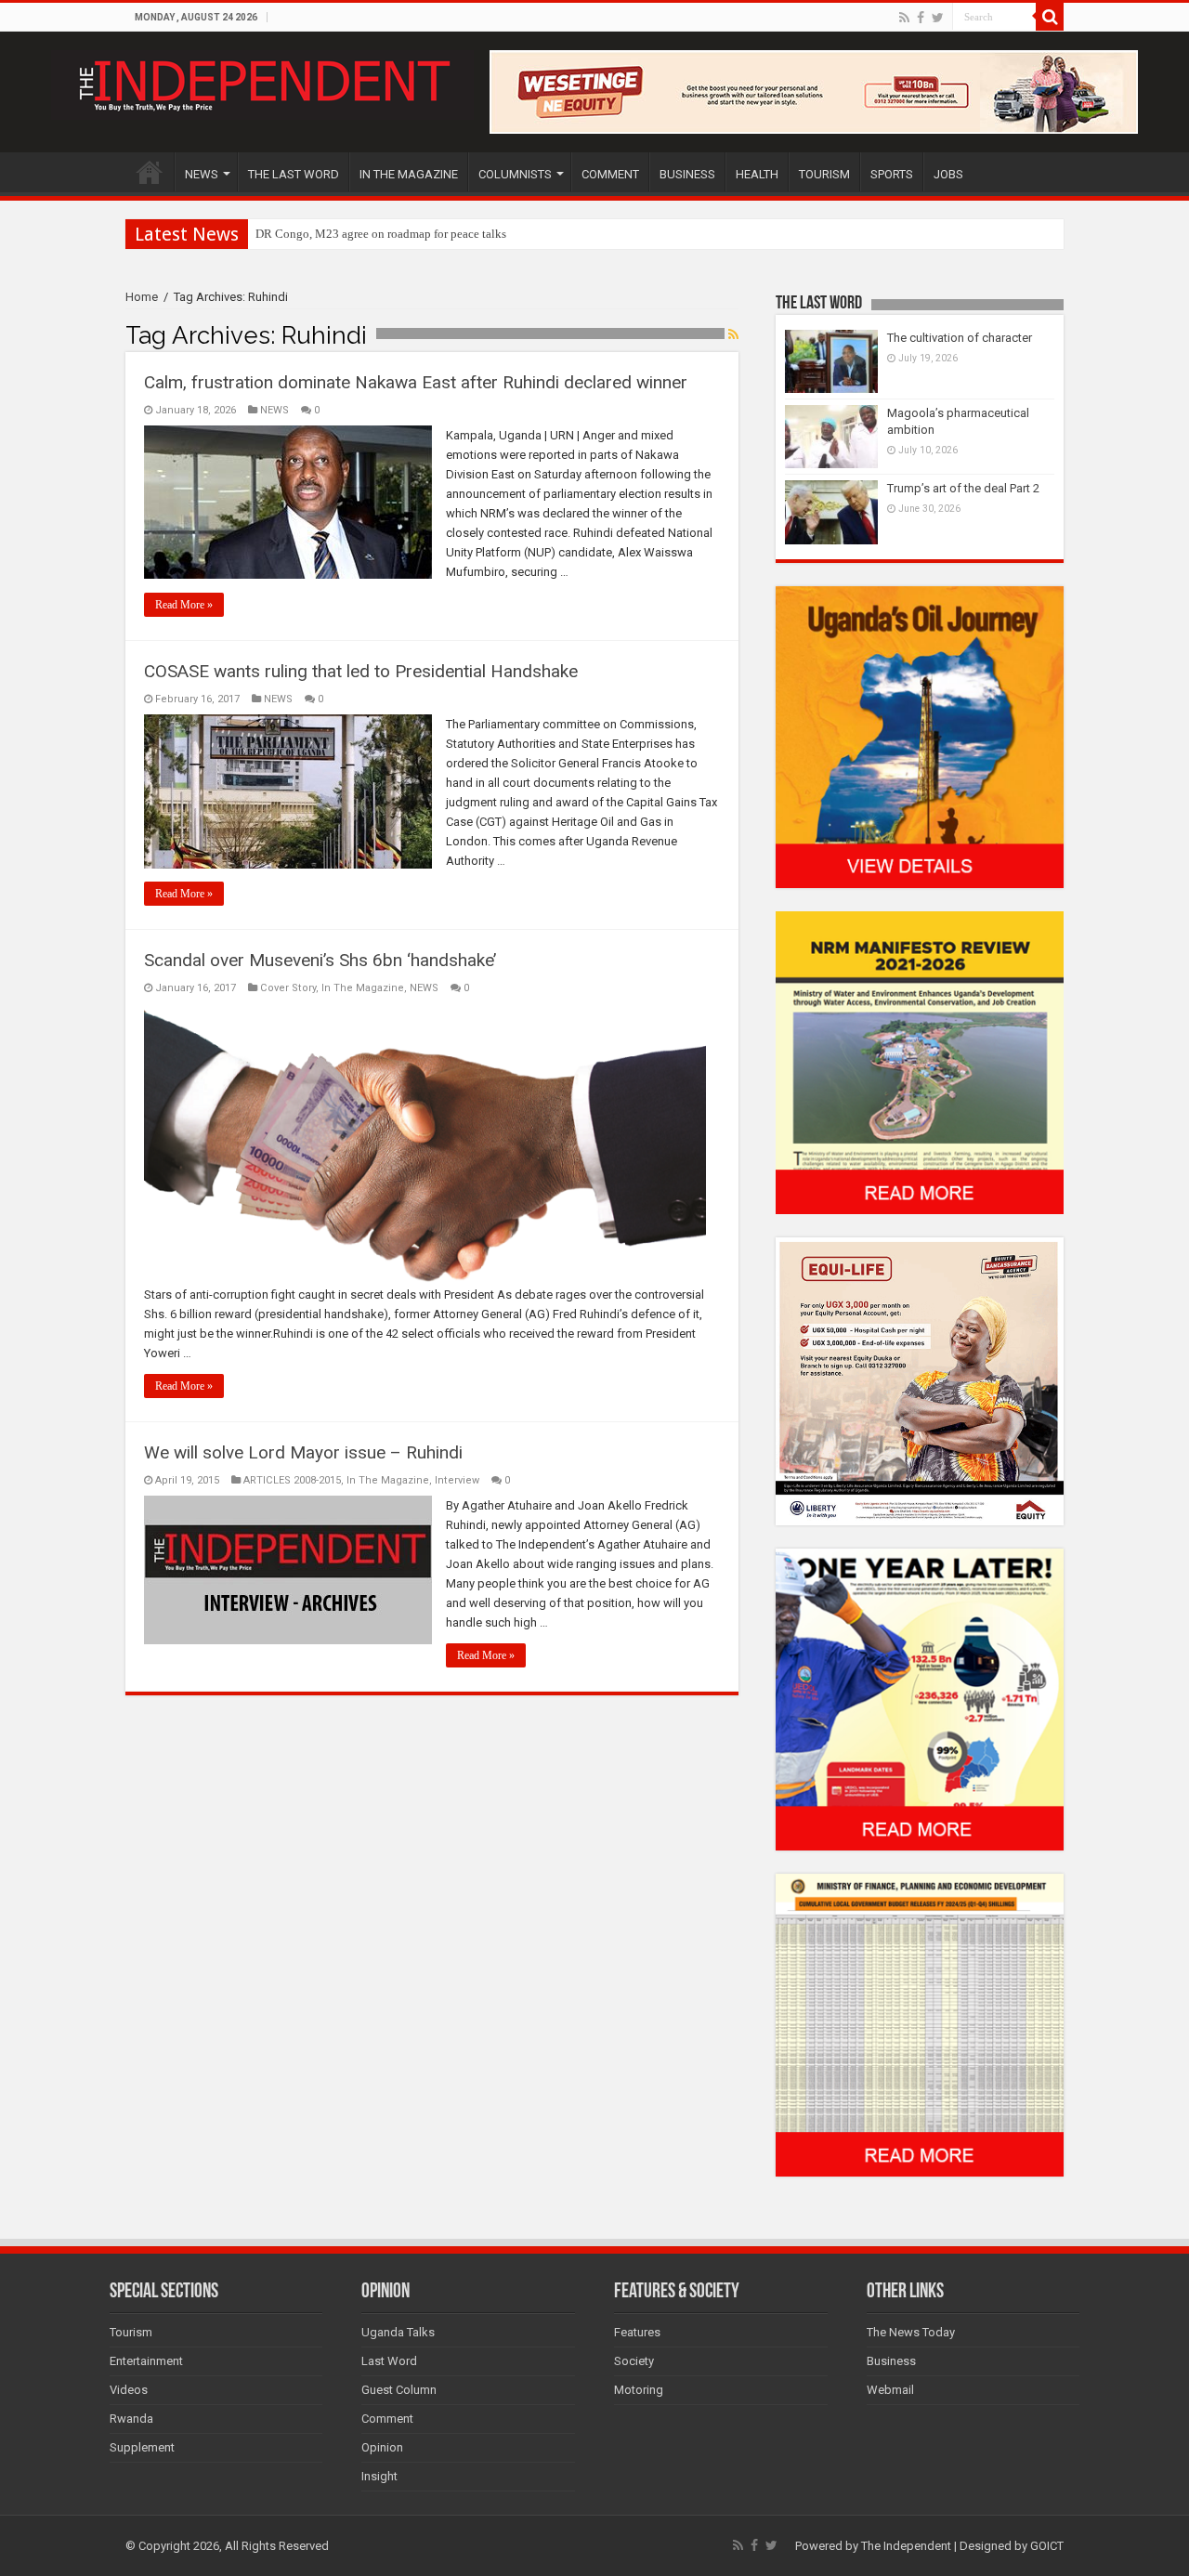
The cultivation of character (960, 338)
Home (142, 297)
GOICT (1047, 2546)
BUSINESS (687, 174)
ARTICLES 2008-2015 (292, 1480)
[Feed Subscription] (733, 334)
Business (891, 2361)
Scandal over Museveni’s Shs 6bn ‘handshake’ (320, 960)
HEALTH (757, 174)
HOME (150, 172)
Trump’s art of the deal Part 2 (963, 488)
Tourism (131, 2332)
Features (637, 2332)
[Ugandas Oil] (920, 736)
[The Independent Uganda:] (262, 82)
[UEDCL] (920, 1699)
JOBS (948, 174)
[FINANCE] (920, 2025)
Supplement (142, 2447)
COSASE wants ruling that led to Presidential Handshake (361, 671)
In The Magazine (363, 988)
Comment (387, 2419)
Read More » (184, 605)
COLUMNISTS (515, 174)
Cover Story (288, 988)
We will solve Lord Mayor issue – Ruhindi (303, 1452)
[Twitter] (938, 18)
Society (634, 2361)
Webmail (890, 2390)
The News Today (911, 2332)
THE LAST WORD (294, 174)
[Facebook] (921, 18)
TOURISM (824, 174)
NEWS (202, 174)
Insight (379, 2476)
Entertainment (146, 2361)
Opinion (382, 2447)
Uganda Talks (398, 2332)
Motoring (639, 2390)
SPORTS (892, 174)
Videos (129, 2390)
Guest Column (399, 2390)
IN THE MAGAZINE (409, 174)
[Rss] (904, 18)
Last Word (389, 2361)
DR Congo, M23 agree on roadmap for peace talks (381, 234)
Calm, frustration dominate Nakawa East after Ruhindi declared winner (416, 382)
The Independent (906, 2546)
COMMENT (610, 174)
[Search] (1050, 17)
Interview (457, 1480)
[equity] (920, 1380)
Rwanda (131, 2419)
